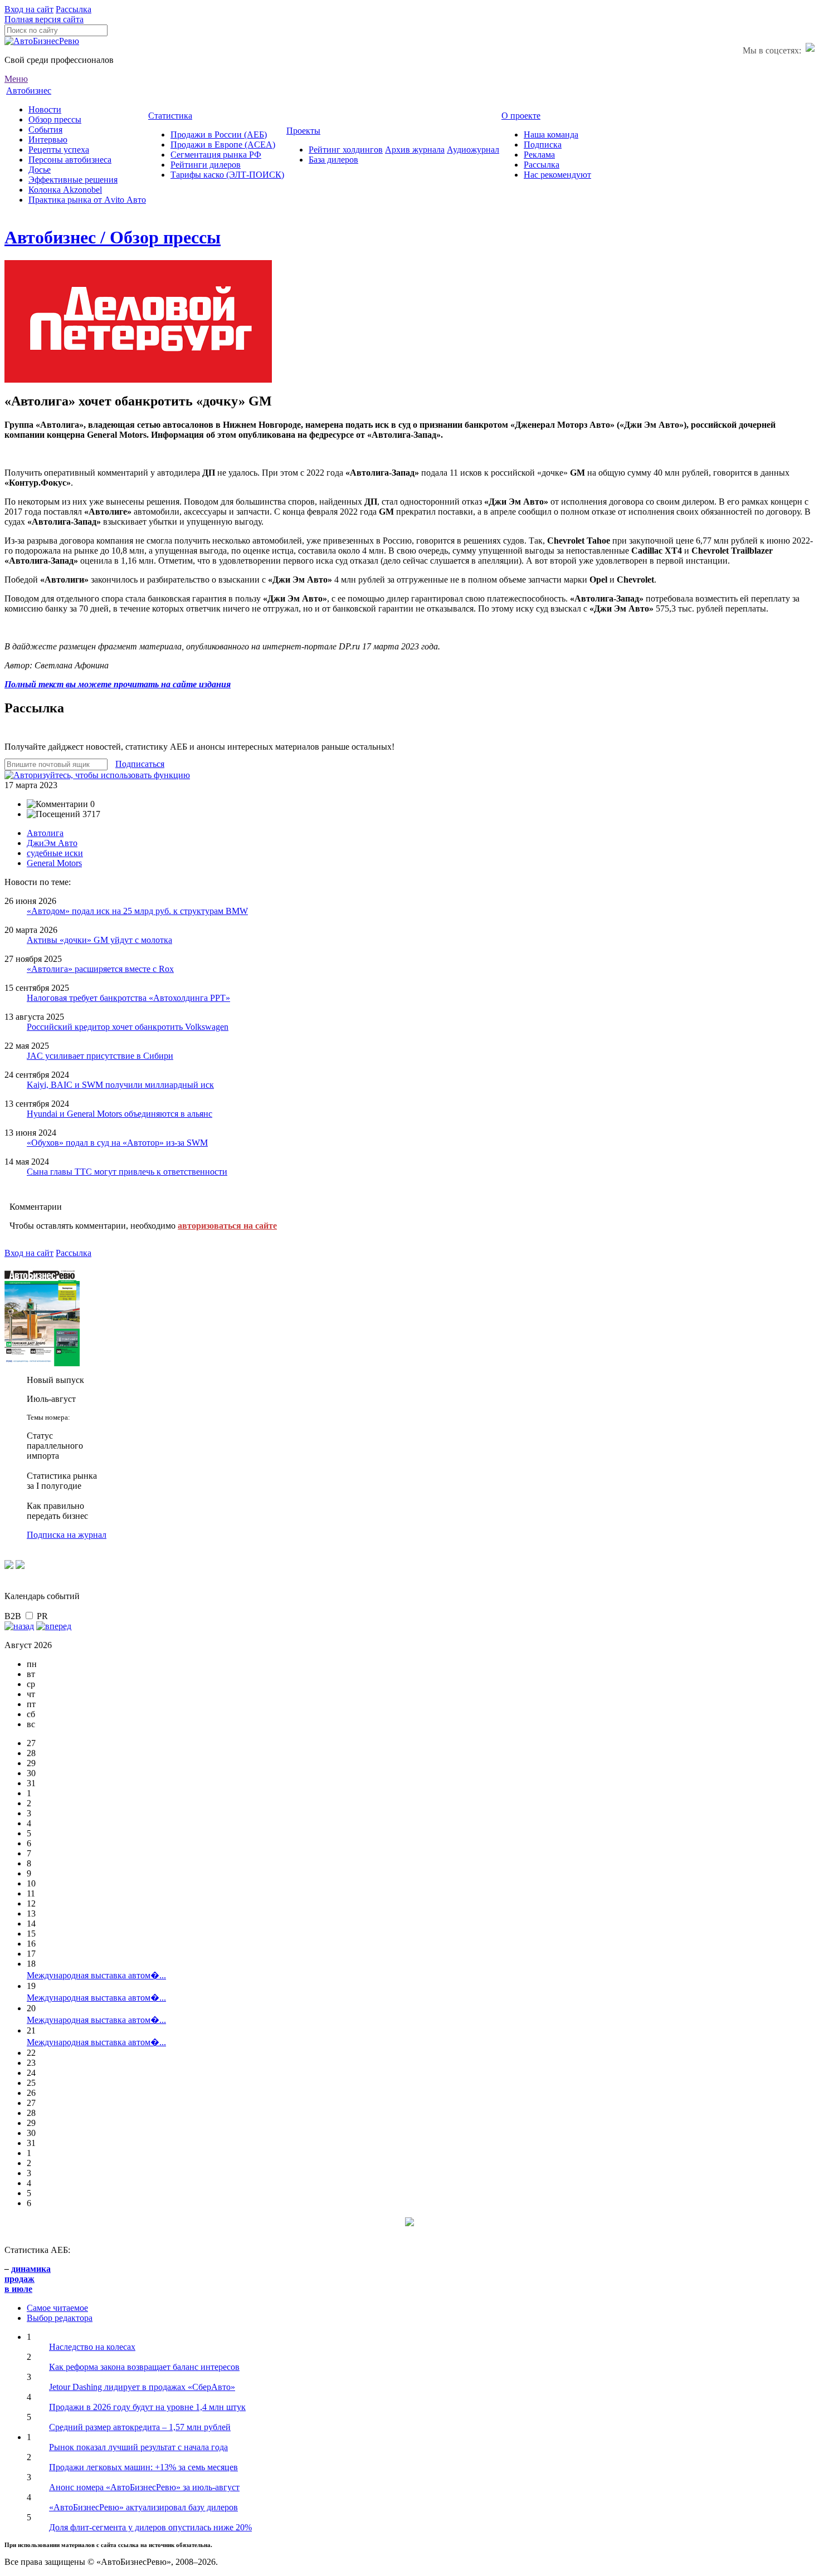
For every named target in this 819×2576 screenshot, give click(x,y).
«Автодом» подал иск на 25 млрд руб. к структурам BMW (137, 911)
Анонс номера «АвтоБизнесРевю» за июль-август (144, 2487)
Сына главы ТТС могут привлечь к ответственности (127, 1172)
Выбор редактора (60, 2318)
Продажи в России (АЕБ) (219, 135)
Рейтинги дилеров (206, 165)
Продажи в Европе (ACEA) (223, 145)
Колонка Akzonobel (65, 190)
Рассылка (74, 9)
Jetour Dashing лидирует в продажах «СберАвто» (142, 2387)
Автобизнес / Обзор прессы (113, 237)
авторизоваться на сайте (227, 1226)
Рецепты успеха (59, 150)
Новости (45, 109)
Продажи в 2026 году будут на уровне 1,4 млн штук (147, 2407)
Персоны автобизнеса (70, 160)
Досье (40, 170)
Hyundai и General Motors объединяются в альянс (120, 1114)
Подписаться (140, 764)
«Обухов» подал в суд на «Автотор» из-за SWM (117, 1143)
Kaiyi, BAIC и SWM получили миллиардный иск (120, 1085)
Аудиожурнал (473, 150)
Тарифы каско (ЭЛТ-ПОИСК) (227, 175)
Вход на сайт (29, 9)
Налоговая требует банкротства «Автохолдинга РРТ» (128, 998)
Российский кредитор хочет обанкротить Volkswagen (128, 1027)
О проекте (521, 116)
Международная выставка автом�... (96, 1975)
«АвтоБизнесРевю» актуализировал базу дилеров (143, 2507)
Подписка (543, 145)
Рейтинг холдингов (346, 150)
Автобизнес (29, 91)
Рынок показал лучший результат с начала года (138, 2447)
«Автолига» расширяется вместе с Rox (100, 969)
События (45, 129)
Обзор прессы (55, 119)
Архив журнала (415, 150)
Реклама (539, 155)
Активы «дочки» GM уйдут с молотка (99, 940)
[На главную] (42, 41)
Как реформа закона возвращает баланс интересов (144, 2367)
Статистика (170, 116)
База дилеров (333, 160)
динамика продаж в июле (28, 2279)
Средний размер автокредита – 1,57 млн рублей (140, 2427)
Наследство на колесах (92, 2347)
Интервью (48, 140)
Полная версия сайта (44, 19)
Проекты (303, 131)
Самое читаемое (57, 2308)
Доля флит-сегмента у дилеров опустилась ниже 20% (150, 2527)
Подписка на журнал (67, 1535)
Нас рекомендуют (557, 175)
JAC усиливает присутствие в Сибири (100, 1056)
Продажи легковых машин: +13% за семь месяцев (143, 2467)
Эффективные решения (73, 180)
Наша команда (551, 135)
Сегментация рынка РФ (216, 155)
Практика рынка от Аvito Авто (87, 200)
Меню (16, 79)
